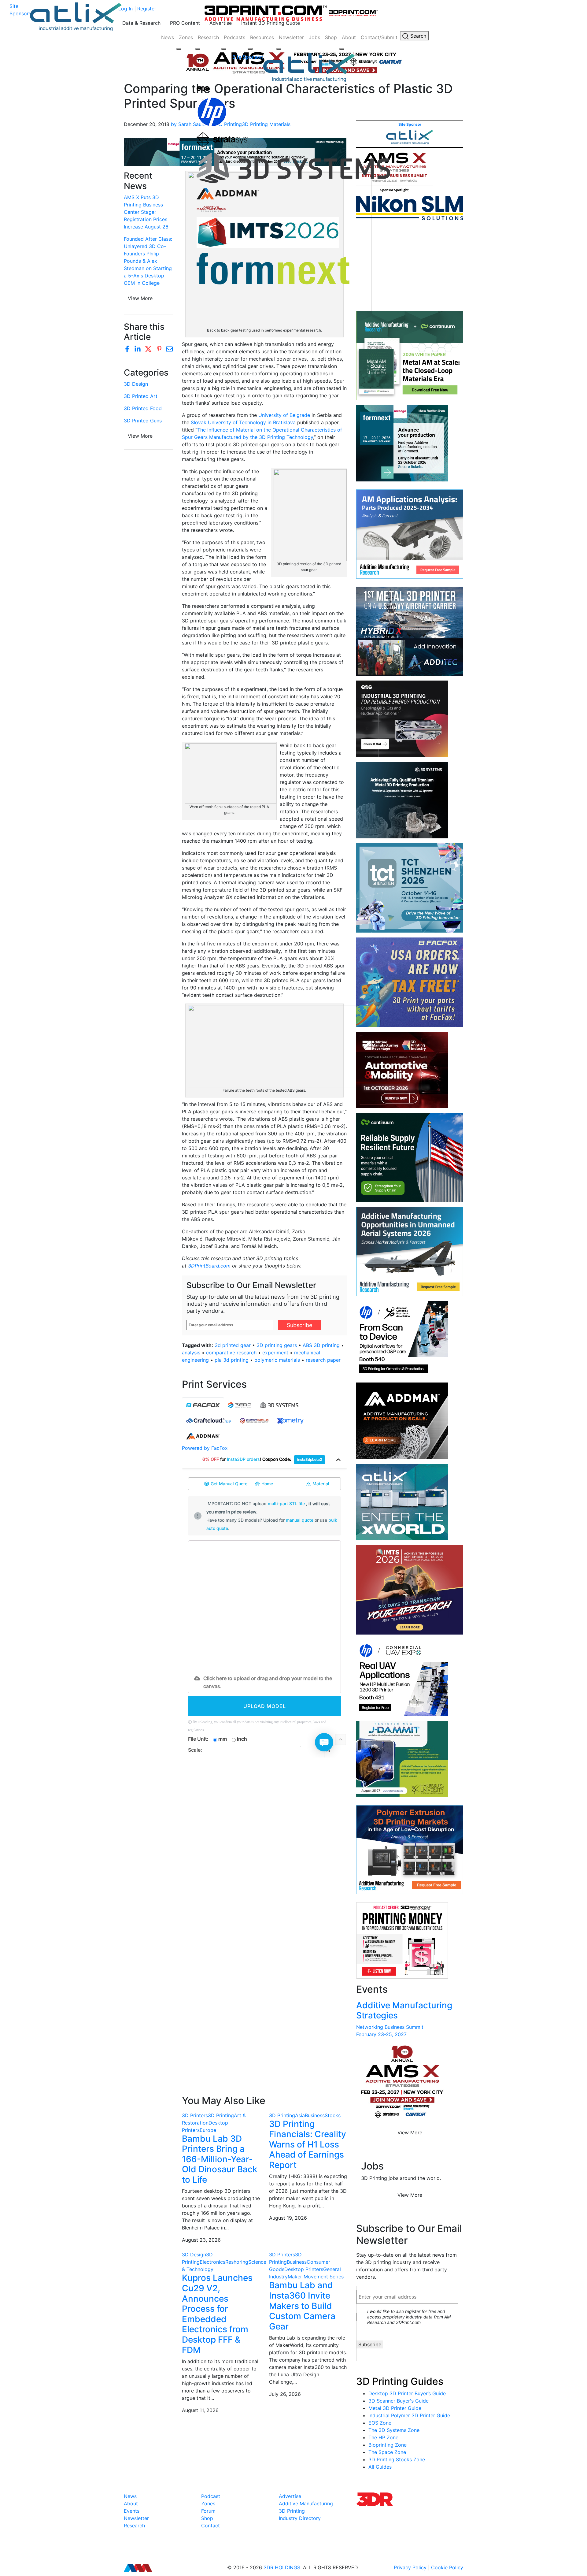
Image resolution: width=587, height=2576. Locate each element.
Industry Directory (300, 2518)
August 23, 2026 (201, 2240)
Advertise (221, 23)
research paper (323, 1360)
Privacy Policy (410, 2567)
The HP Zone (383, 2437)
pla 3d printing (232, 1360)
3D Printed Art (141, 396)
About (349, 37)
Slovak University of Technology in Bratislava (243, 422)
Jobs (314, 37)
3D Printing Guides (400, 2381)
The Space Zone (387, 2452)
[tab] (203, 1405)
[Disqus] (264, 1851)
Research (208, 37)
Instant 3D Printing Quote (271, 23)
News (168, 37)
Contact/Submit (379, 37)
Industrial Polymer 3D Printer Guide (409, 2415)
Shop (331, 37)
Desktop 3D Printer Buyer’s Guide (407, 2393)
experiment (275, 1353)
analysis (191, 1353)
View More (140, 298)
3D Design (136, 384)
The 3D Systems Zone (394, 2430)
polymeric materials (277, 1360)
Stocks (333, 2115)
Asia (300, 2115)
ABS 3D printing (321, 1345)
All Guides (380, 2467)
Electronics (212, 2262)
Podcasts (234, 37)
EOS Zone (380, 2423)
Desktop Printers (304, 2269)
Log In (126, 9)
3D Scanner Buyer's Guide (399, 2401)
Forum (208, 2511)
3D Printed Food (143, 408)
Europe (208, 2130)
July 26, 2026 (285, 2394)
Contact (210, 2526)
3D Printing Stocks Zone (397, 2459)
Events (132, 2511)
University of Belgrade (284, 415)
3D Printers (195, 2115)
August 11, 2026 (200, 2410)
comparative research (231, 1353)
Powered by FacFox (205, 1448)
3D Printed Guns (143, 421)
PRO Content (185, 23)
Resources (262, 37)
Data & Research (141, 23)
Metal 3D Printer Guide (395, 2408)
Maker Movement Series (316, 2277)
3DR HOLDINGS (282, 2567)
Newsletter (291, 37)
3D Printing (221, 2115)
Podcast (211, 2496)
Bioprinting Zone (388, 2445)
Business (315, 2115)
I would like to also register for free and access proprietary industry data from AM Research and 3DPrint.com (409, 2317)
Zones (186, 37)
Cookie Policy (447, 2567)
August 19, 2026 (288, 2218)
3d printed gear (233, 1345)
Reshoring (237, 2262)
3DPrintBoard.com (209, 1266)
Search (417, 36)
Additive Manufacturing (306, 2504)
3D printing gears (277, 1345)
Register (147, 9)
